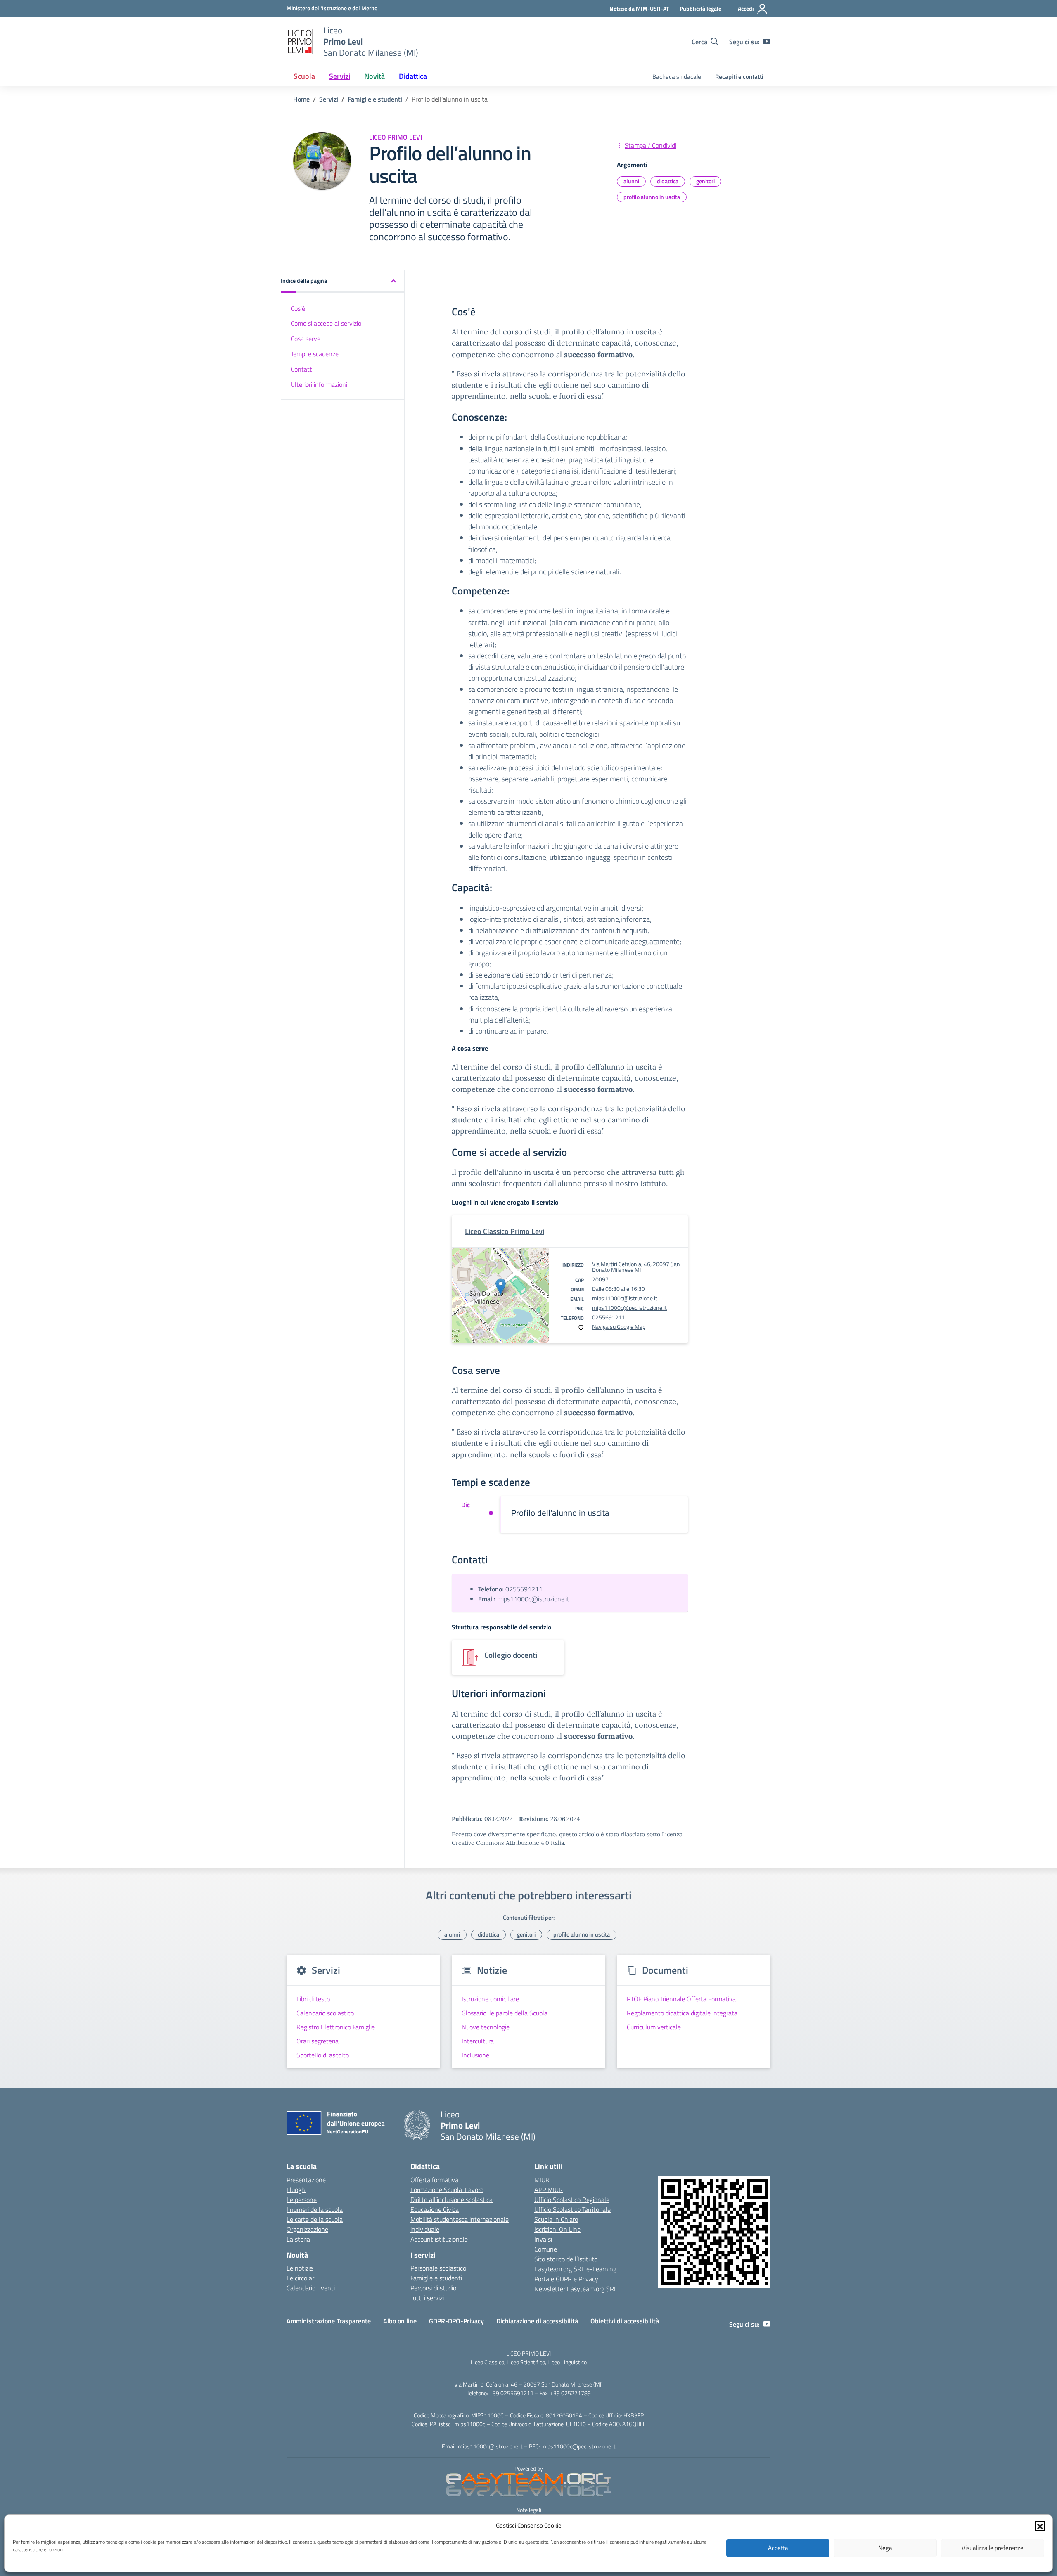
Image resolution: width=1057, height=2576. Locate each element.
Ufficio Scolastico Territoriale (572, 2209)
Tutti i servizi (427, 2298)
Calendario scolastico (325, 2013)
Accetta (778, 2548)
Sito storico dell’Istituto (566, 2259)
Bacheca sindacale (677, 77)
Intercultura (478, 2041)
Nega (885, 2548)
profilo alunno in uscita (652, 197)
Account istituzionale (439, 2239)
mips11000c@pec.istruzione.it (629, 1308)
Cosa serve (306, 339)
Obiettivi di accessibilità (625, 2321)
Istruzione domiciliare (490, 1999)
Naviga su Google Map (619, 1327)
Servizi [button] (340, 76)
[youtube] (767, 42)
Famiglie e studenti (436, 2278)
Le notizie (300, 2268)
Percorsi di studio (433, 2288)
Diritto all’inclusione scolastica (451, 2200)
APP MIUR (549, 2190)
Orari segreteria (318, 2041)
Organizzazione (307, 2229)
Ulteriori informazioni (319, 384)
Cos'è (298, 308)
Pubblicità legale (700, 8)
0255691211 (609, 1317)
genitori (705, 181)
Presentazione (306, 2180)
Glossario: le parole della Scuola (505, 2013)
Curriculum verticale (654, 2027)
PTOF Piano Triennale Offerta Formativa (681, 1999)
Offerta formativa (434, 2180)
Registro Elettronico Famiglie (336, 2027)
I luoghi (296, 2190)
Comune (546, 2249)
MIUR (542, 2180)
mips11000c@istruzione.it (625, 1298)
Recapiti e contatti (739, 77)
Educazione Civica (435, 2209)
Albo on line (400, 2321)
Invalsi (543, 2239)
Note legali (529, 2510)
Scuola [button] (304, 76)
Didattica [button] (413, 76)
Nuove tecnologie (486, 2027)
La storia (298, 2239)
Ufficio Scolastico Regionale (572, 2200)
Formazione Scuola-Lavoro (447, 2190)
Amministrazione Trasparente (329, 2321)
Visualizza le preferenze (993, 2548)
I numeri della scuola (315, 2209)
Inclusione (475, 2055)
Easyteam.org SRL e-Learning (575, 2269)
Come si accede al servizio (326, 324)
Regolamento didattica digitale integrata (682, 2013)
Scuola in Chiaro (556, 2219)
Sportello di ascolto (323, 2055)
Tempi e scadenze (315, 354)
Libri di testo (313, 1999)
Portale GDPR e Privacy (566, 2279)
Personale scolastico (438, 2268)
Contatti (302, 369)
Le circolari (301, 2278)
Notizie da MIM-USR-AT (639, 8)
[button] (1040, 2526)
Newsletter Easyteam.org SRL (576, 2289)
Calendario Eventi (311, 2288)
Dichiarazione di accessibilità (537, 2321)
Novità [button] (374, 76)
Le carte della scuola (315, 2219)
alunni (631, 181)
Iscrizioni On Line (557, 2229)
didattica (668, 181)
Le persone (302, 2200)
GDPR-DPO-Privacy (456, 2321)
